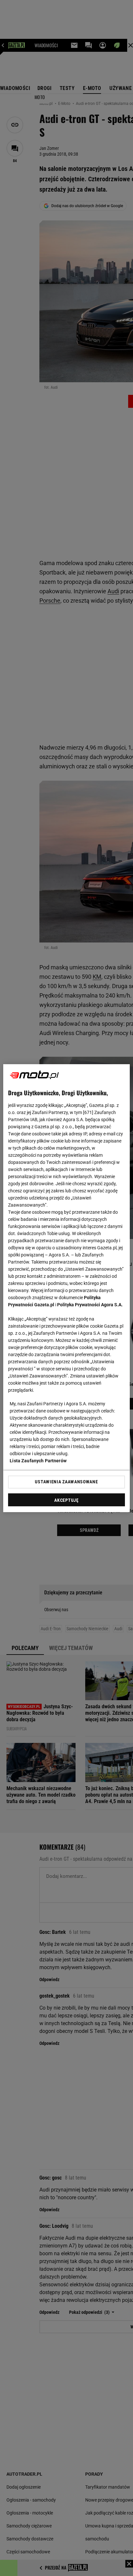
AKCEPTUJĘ (66, 1500)
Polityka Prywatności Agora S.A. (90, 1305)
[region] (66, 1288)
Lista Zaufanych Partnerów (38, 1461)
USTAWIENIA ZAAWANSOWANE (66, 1482)
